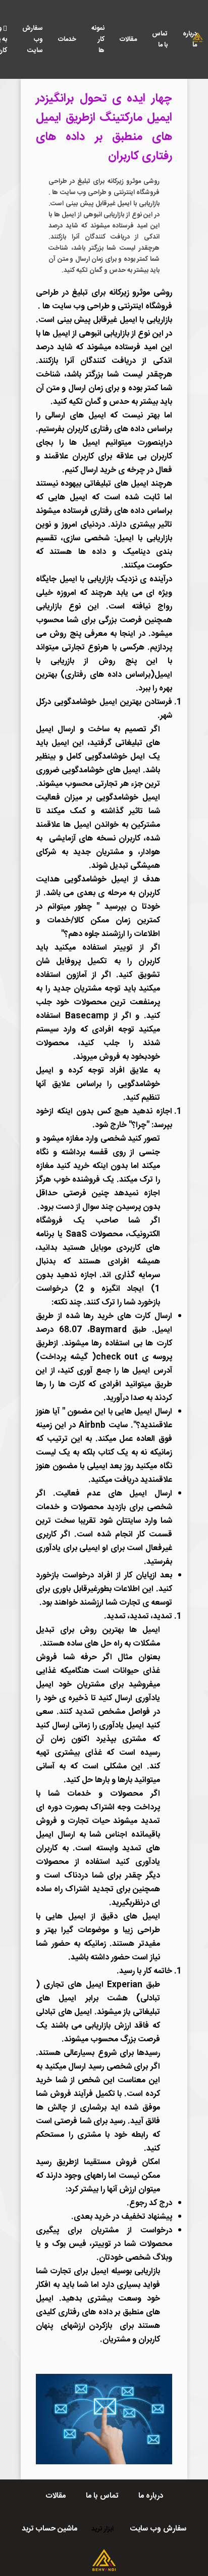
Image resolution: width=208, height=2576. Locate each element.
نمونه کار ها (98, 39)
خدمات (67, 39)
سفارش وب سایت (33, 39)
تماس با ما (160, 39)
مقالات (128, 39)
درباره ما (190, 39)
